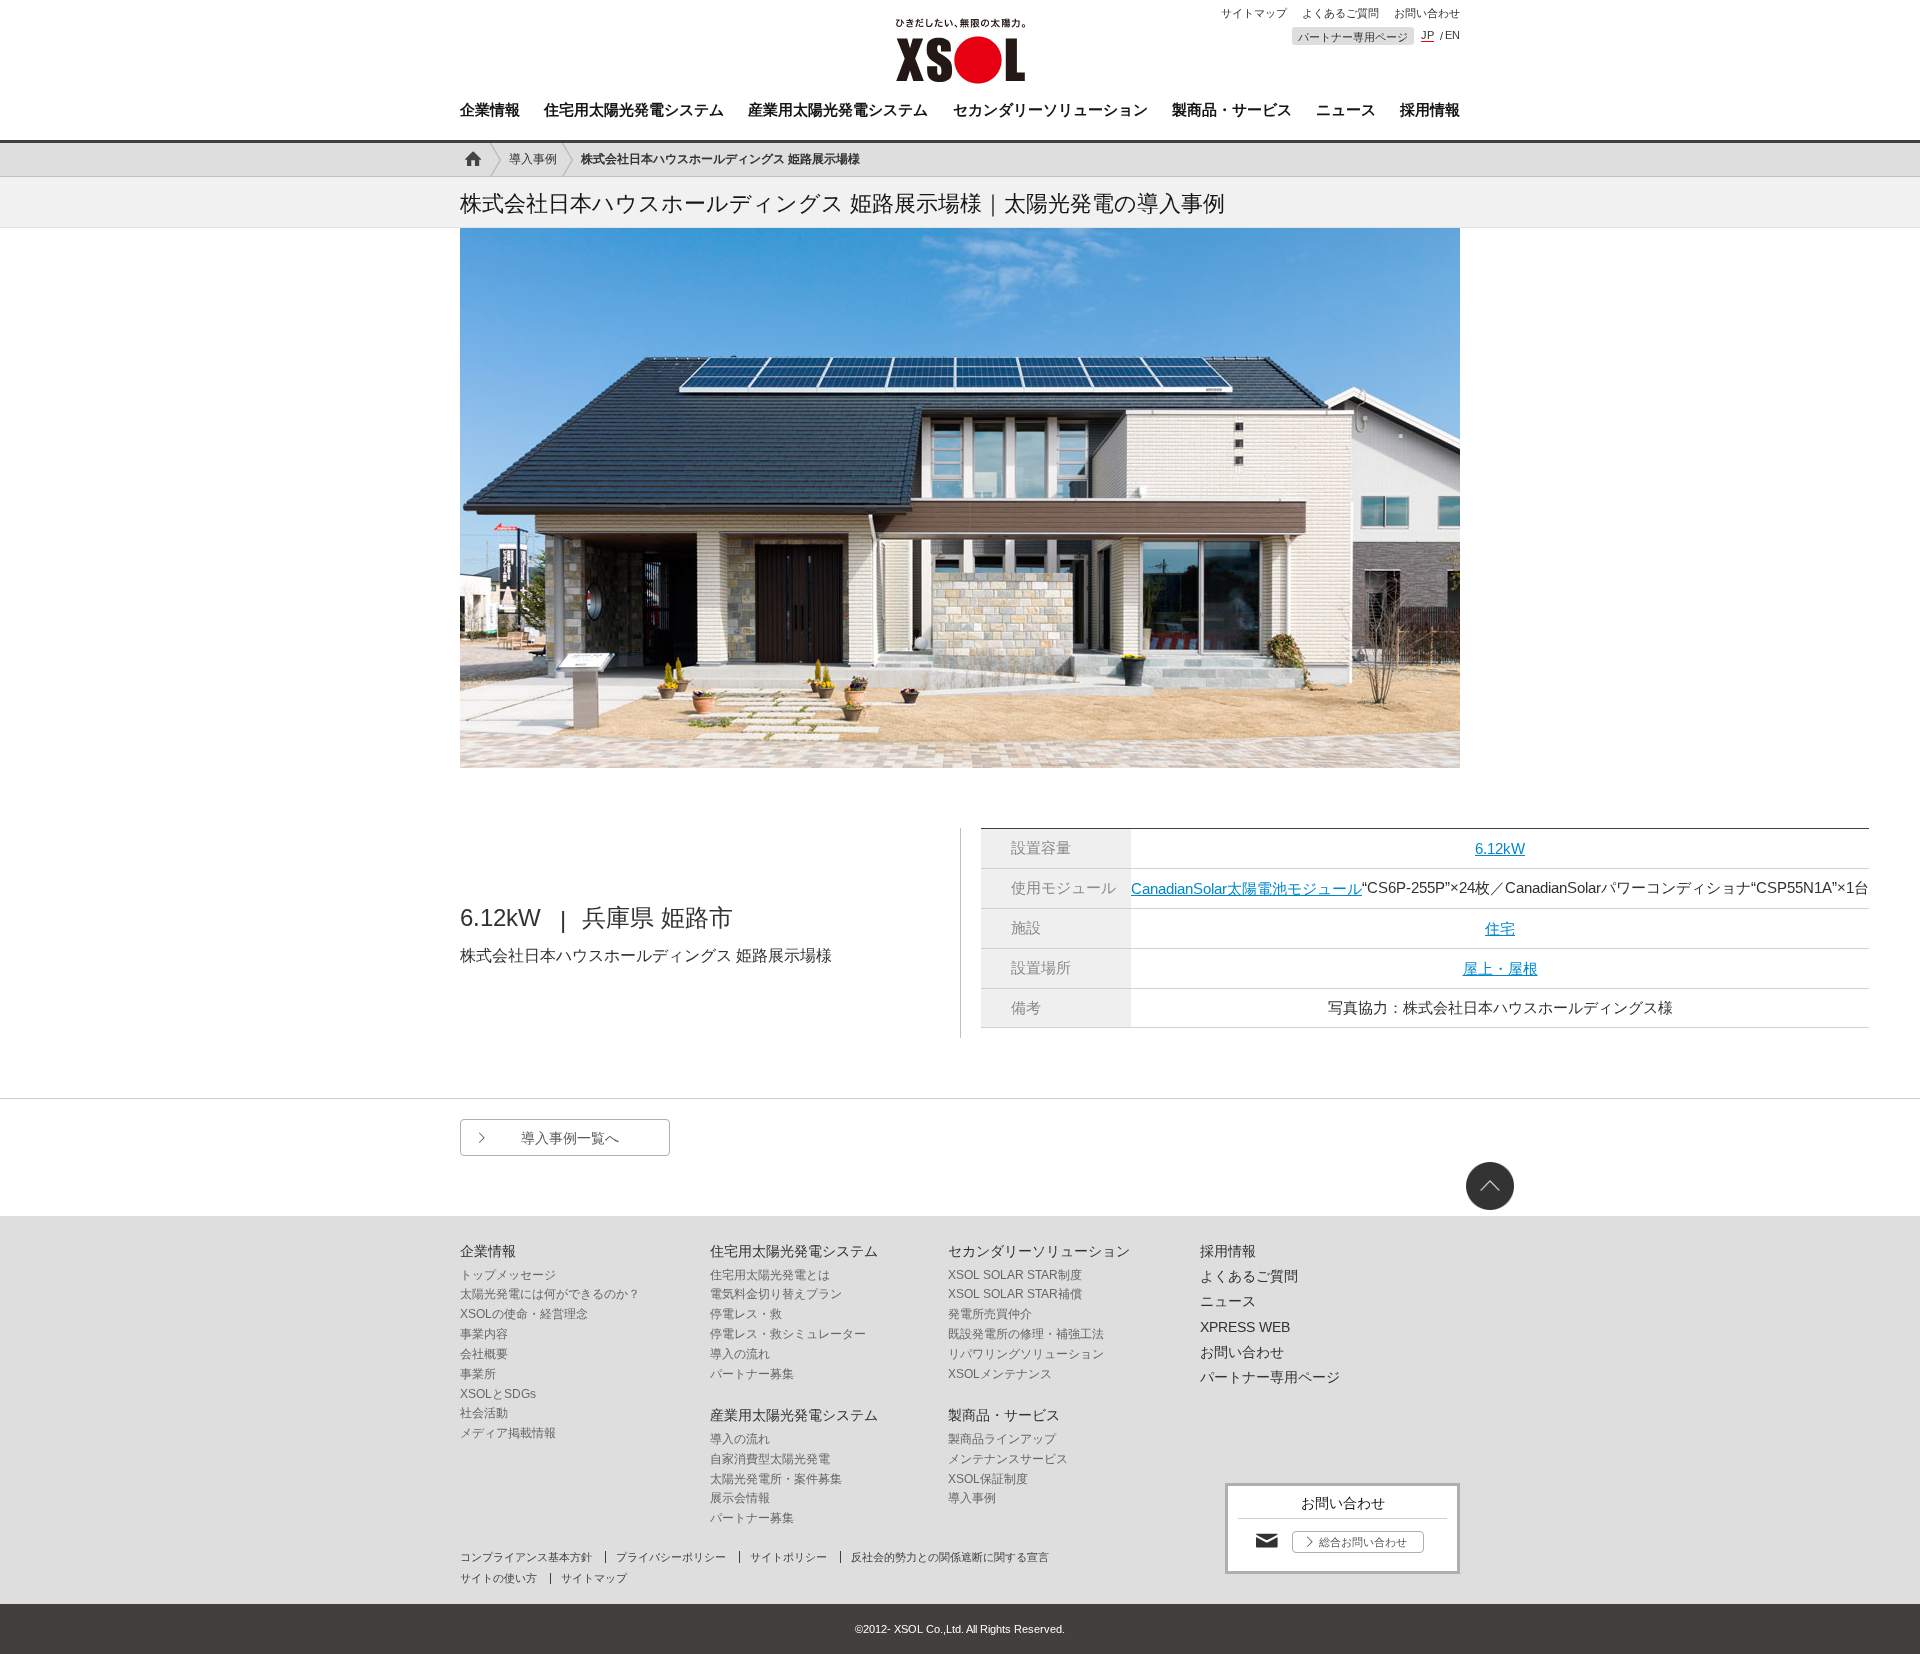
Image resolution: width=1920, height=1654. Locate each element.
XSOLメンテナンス (1000, 1374)
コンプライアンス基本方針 (526, 1557)
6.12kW (1500, 848)
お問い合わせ (1427, 13)
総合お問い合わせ (1363, 1542)
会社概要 (484, 1354)
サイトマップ (1254, 13)
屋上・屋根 (1500, 968)
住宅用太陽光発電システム (634, 109)
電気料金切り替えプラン (776, 1294)
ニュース (1346, 109)
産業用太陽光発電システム (838, 109)
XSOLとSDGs (498, 1394)
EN (1452, 35)
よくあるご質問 (1340, 13)
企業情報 (490, 109)
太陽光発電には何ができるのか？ (550, 1294)
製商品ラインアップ (1002, 1439)
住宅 (1500, 928)
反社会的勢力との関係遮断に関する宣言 (950, 1557)
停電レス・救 (746, 1314)
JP (1427, 35)
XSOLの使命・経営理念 (524, 1314)
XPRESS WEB (1245, 1327)
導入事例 (533, 159)
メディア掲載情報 (508, 1433)
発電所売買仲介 (990, 1314)
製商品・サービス (1232, 109)
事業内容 (484, 1334)
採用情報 (1430, 109)
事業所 (478, 1374)
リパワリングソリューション (1026, 1354)
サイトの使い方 (498, 1578)
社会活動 (484, 1413)
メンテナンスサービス (1008, 1459)
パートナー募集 (752, 1374)
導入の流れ (740, 1354)
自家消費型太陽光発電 (770, 1459)
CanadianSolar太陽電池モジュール (1246, 888)
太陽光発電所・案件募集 (776, 1479)
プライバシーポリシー (671, 1557)
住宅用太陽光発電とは (770, 1275)
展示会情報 (740, 1498)
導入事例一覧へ (570, 1138)
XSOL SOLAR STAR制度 (1015, 1275)
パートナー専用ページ (1353, 37)
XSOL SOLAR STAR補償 (1015, 1294)
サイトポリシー (788, 1557)
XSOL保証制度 (988, 1479)
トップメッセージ (508, 1275)
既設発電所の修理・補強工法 (1026, 1334)
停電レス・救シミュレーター (788, 1334)
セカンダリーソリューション (1050, 109)
